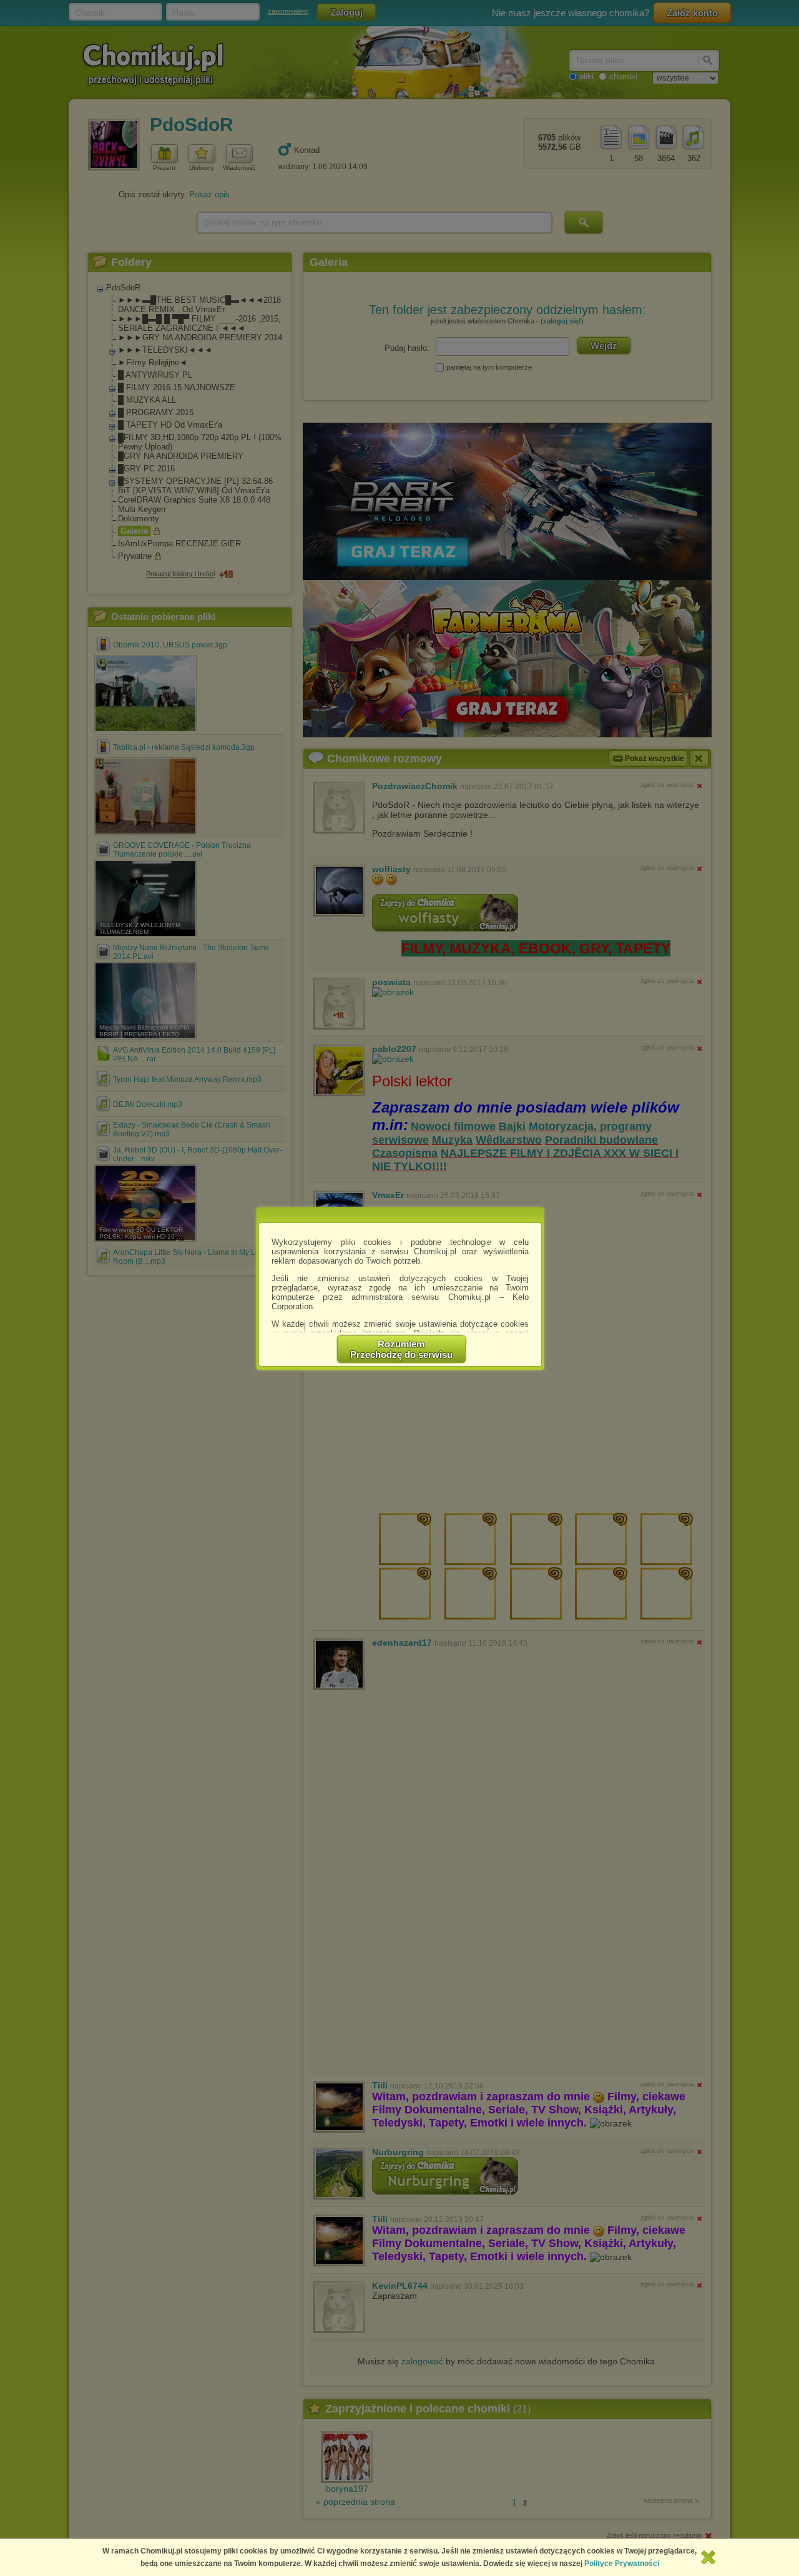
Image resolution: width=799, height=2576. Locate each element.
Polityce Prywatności (622, 2564)
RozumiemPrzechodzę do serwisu (401, 1349)
